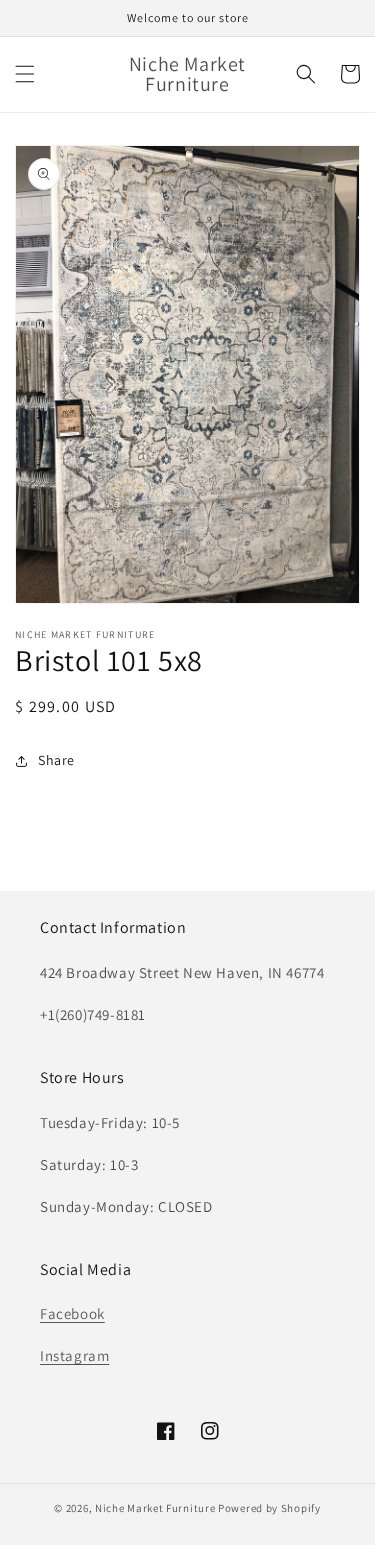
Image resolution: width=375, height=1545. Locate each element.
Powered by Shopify (269, 1508)
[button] (25, 74)
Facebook (72, 1313)
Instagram (74, 1355)
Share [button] (56, 760)
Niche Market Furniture (155, 1508)
